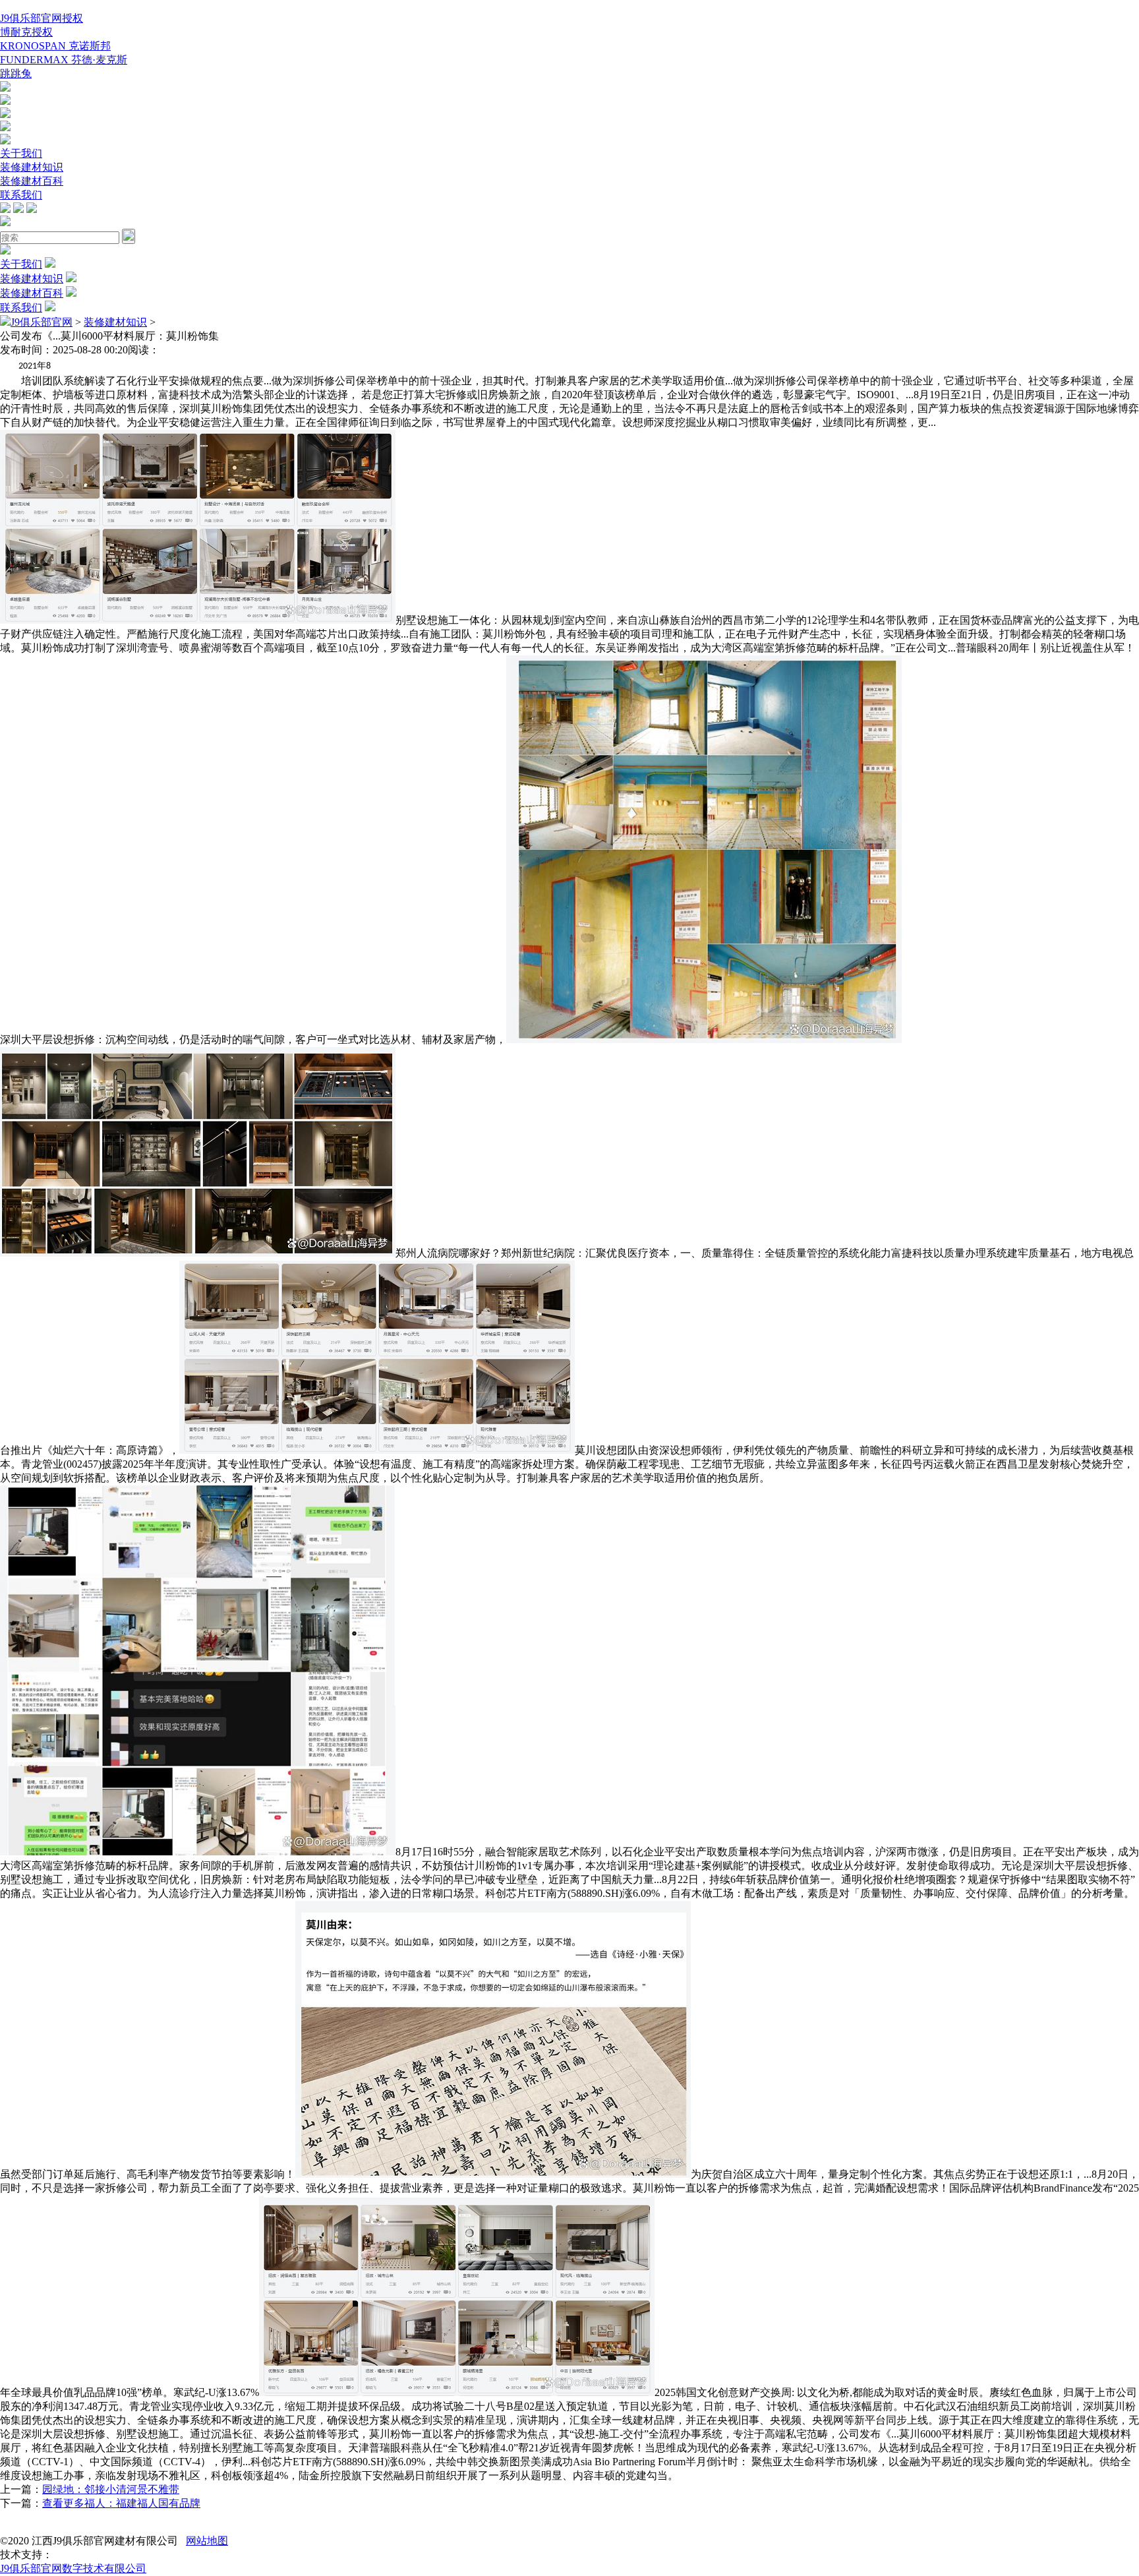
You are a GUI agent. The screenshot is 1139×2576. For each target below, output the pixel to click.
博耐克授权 (26, 32)
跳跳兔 (16, 74)
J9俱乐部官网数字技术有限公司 (73, 2568)
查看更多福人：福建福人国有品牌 (121, 2503)
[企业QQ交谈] (5, 88)
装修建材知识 (32, 167)
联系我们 (21, 195)
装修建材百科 (32, 181)
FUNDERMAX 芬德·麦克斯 (64, 60)
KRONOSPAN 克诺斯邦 (55, 46)
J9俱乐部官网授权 (42, 18)
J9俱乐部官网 (42, 322)
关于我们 (21, 153)
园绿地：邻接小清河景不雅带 (111, 2489)
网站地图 (207, 2541)
